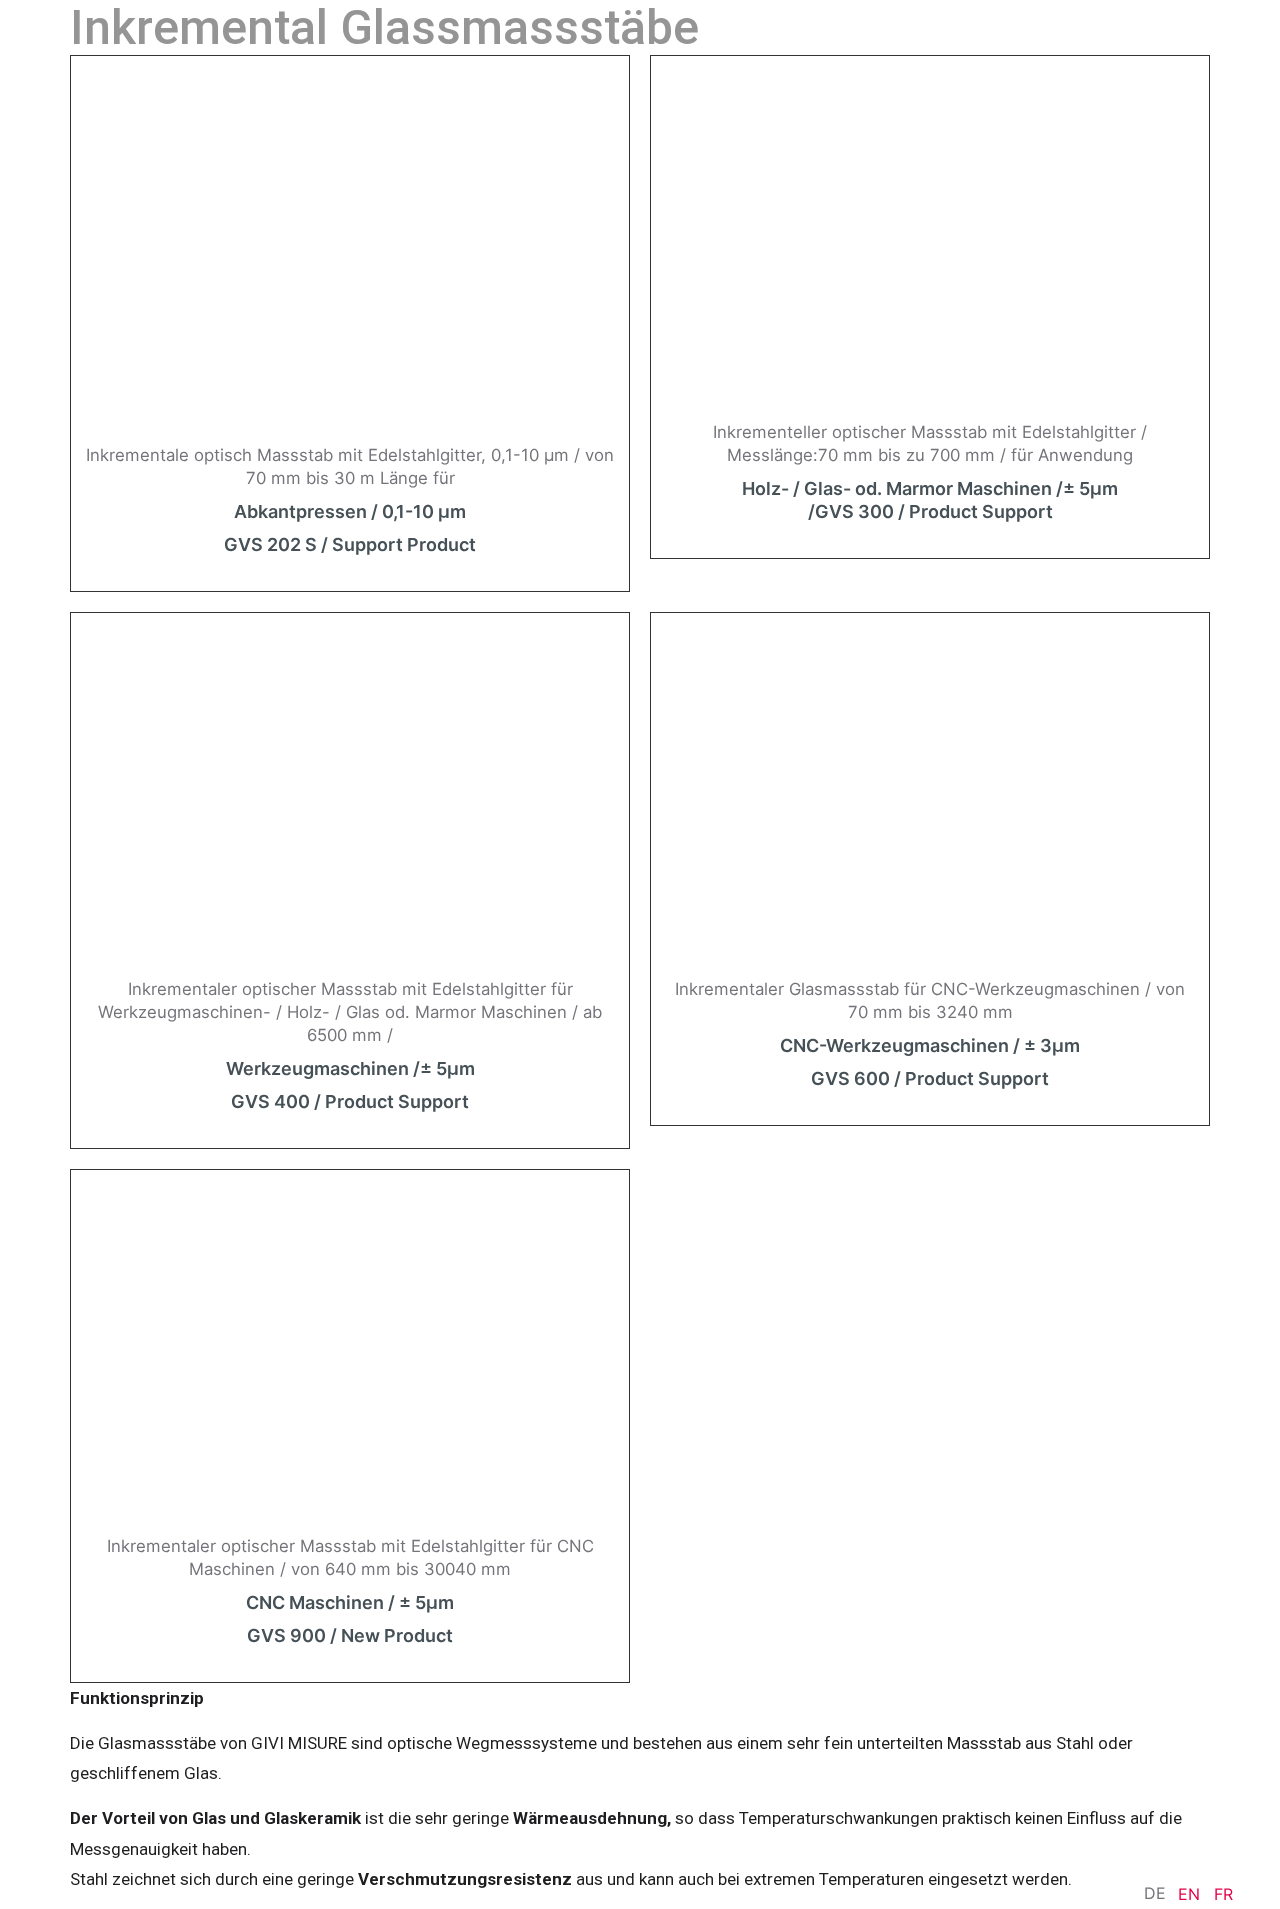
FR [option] (1223, 1894)
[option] (1189, 1894)
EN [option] (1189, 1894)
